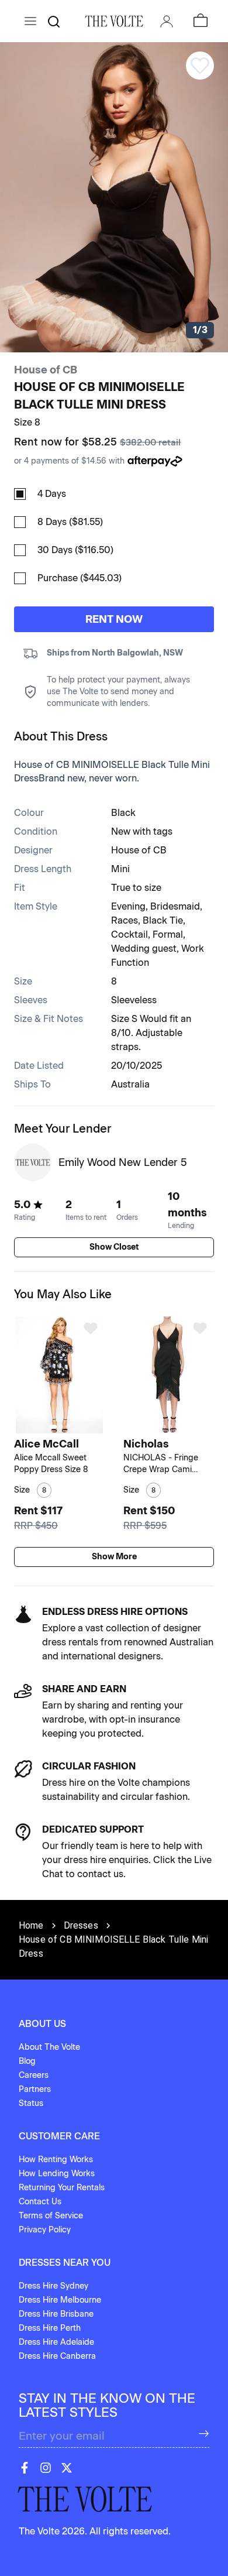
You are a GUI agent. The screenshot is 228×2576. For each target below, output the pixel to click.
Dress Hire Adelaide (56, 2342)
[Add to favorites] (91, 1328)
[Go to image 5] (183, 1427)
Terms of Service (51, 2216)
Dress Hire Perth (50, 2328)
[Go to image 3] (68, 1427)
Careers (34, 2075)
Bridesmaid (175, 906)
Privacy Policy (45, 2230)
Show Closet (114, 1247)
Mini (120, 869)
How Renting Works (56, 2160)
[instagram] (46, 2468)
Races (125, 920)
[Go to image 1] (53, 1427)
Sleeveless (134, 1000)
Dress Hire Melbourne (60, 2300)
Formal (168, 934)
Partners (35, 2089)
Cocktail (129, 934)
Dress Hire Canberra (57, 2356)
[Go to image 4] (177, 1427)
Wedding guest (144, 949)
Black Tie (163, 920)
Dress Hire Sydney (53, 2286)
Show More (114, 1557)
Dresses (81, 1925)
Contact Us (40, 2202)
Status (31, 2103)
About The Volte (49, 2047)
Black (123, 813)
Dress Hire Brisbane (56, 2314)
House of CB (46, 370)
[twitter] (67, 2468)
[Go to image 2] (61, 1427)
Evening (128, 906)
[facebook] (25, 2468)
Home (31, 1925)
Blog (27, 2061)
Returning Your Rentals (62, 2188)
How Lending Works (57, 2174)
